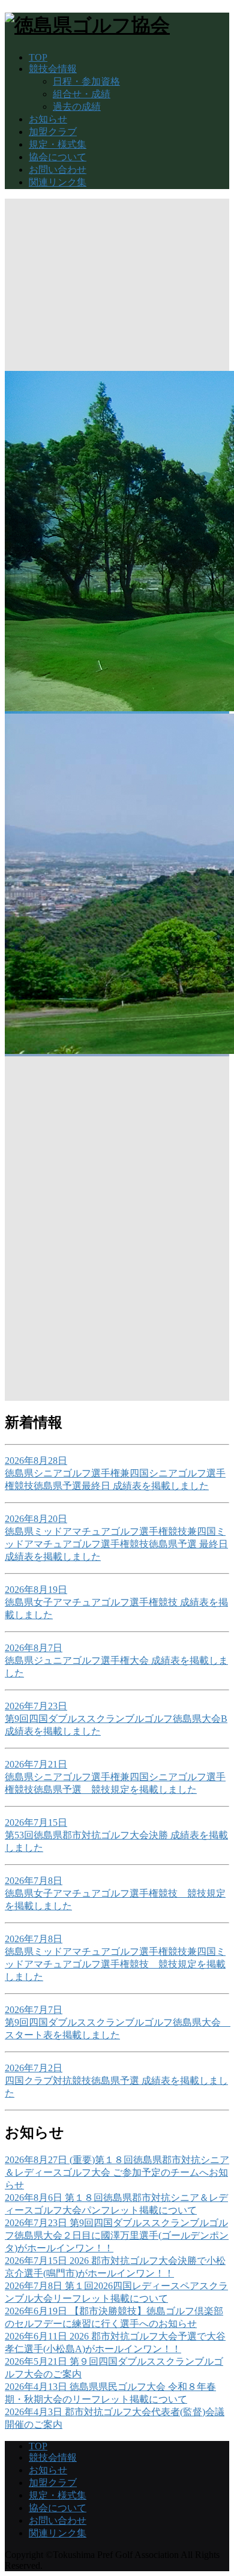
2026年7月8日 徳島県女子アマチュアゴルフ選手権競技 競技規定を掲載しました (115, 1893)
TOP (38, 57)
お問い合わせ (58, 170)
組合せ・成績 (82, 94)
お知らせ (48, 119)
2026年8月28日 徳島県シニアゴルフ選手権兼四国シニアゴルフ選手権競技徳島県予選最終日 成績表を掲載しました (115, 1473)
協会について (58, 157)
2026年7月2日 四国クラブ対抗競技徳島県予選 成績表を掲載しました (116, 2081)
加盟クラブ (53, 132)
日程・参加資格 (86, 81)
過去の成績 (77, 107)
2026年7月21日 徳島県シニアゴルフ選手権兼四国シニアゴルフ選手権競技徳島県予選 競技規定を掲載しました (115, 1777)
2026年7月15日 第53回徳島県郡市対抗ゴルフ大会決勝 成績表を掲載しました (116, 1835)
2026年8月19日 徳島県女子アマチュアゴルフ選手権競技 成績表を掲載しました (116, 1602)
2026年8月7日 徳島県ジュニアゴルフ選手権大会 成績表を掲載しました (116, 1660)
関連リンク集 (58, 182)
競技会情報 (53, 69)
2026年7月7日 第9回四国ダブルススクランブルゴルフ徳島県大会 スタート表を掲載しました (118, 2022)
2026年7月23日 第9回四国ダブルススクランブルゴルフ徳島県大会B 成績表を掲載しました (116, 1719)
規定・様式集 (58, 144)
